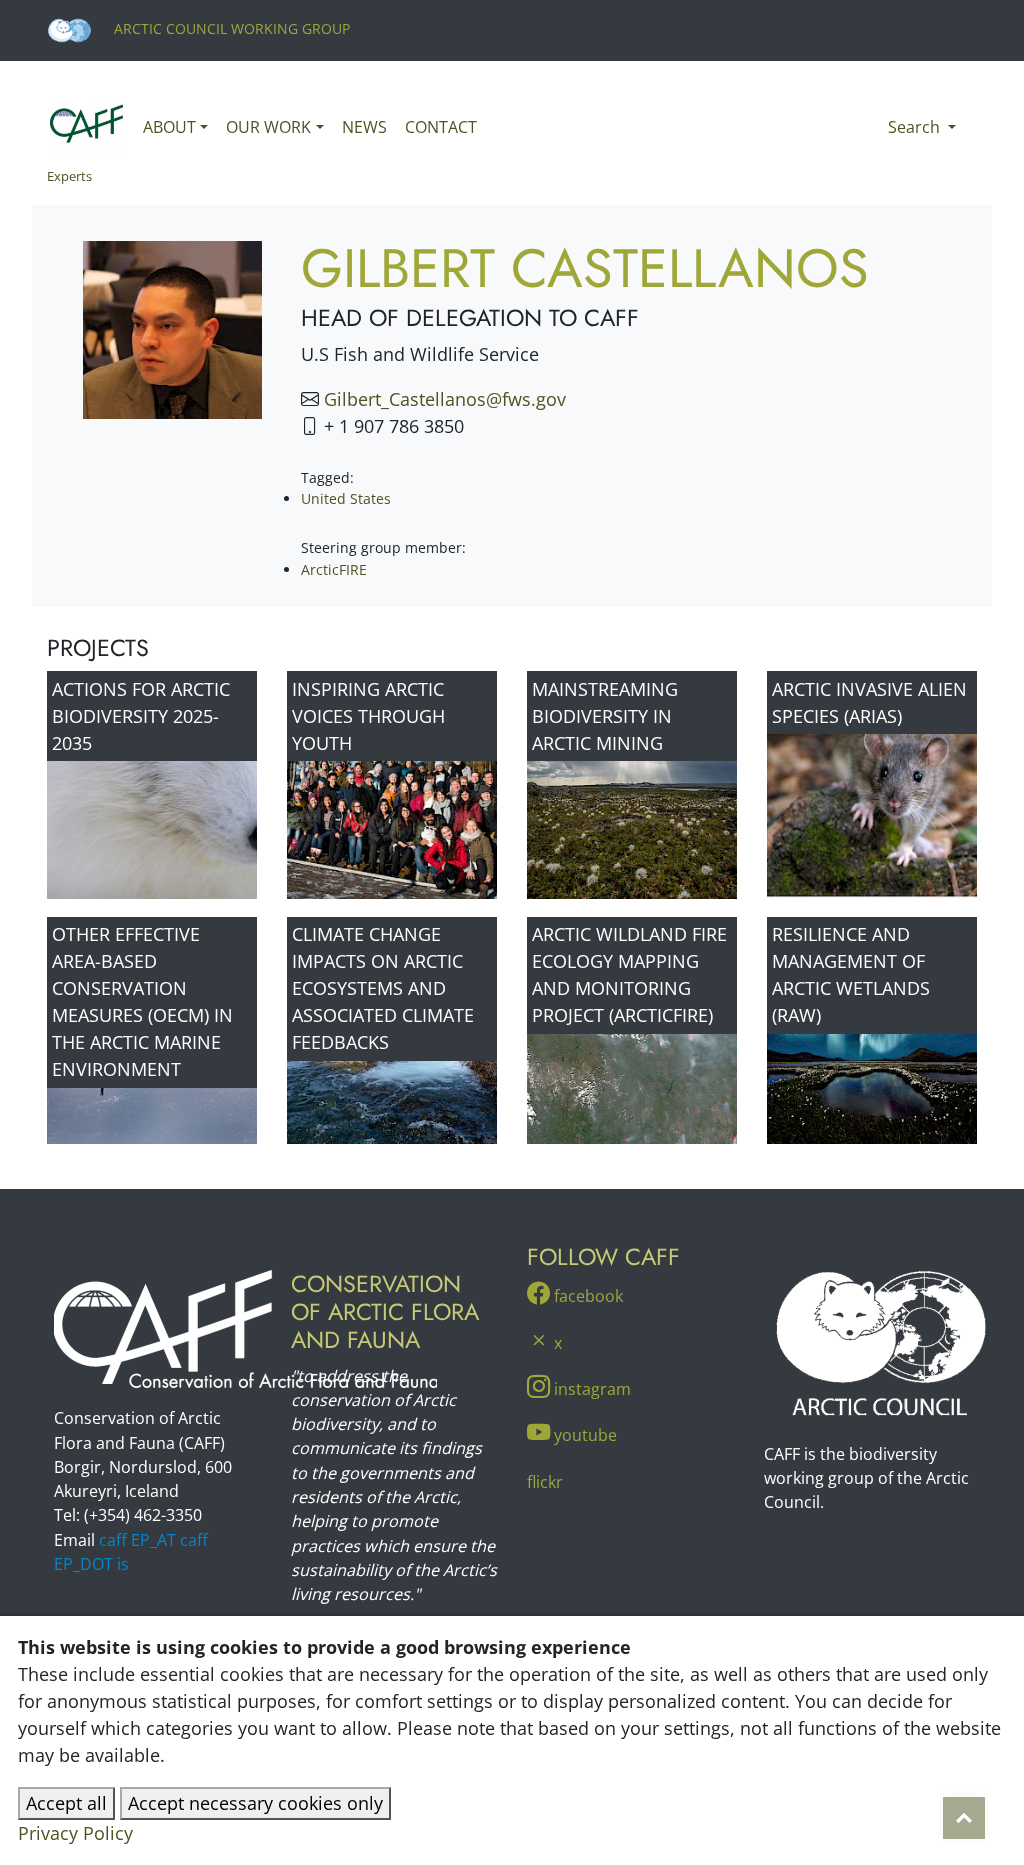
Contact (441, 127)
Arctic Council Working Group (230, 28)
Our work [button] (268, 127)
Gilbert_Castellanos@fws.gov (445, 399)
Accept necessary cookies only (255, 1803)
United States (346, 498)
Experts (69, 176)
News (364, 127)
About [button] (169, 127)
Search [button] (916, 127)
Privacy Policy (75, 1833)
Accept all (66, 1803)
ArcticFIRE (334, 569)
